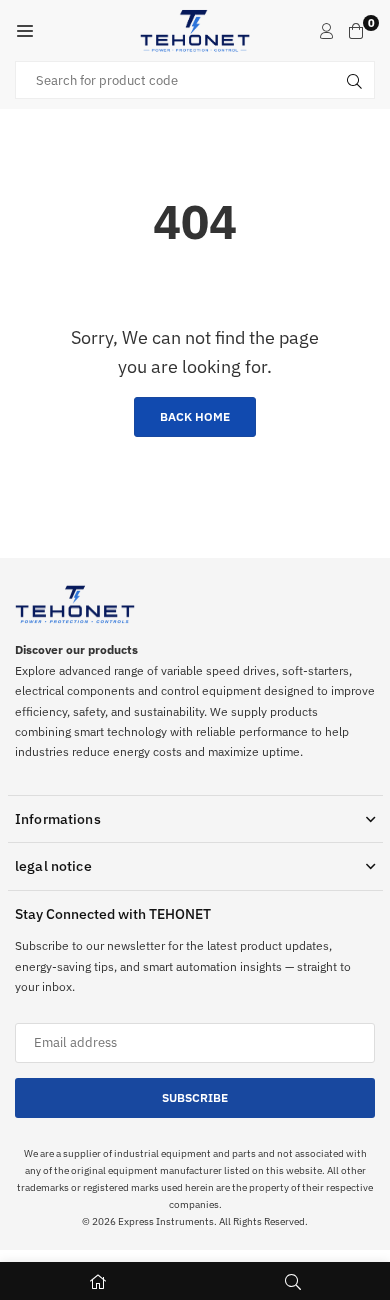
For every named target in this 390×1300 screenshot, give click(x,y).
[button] (25, 31)
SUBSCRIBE (195, 1097)
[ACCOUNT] (327, 31)
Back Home (195, 416)
